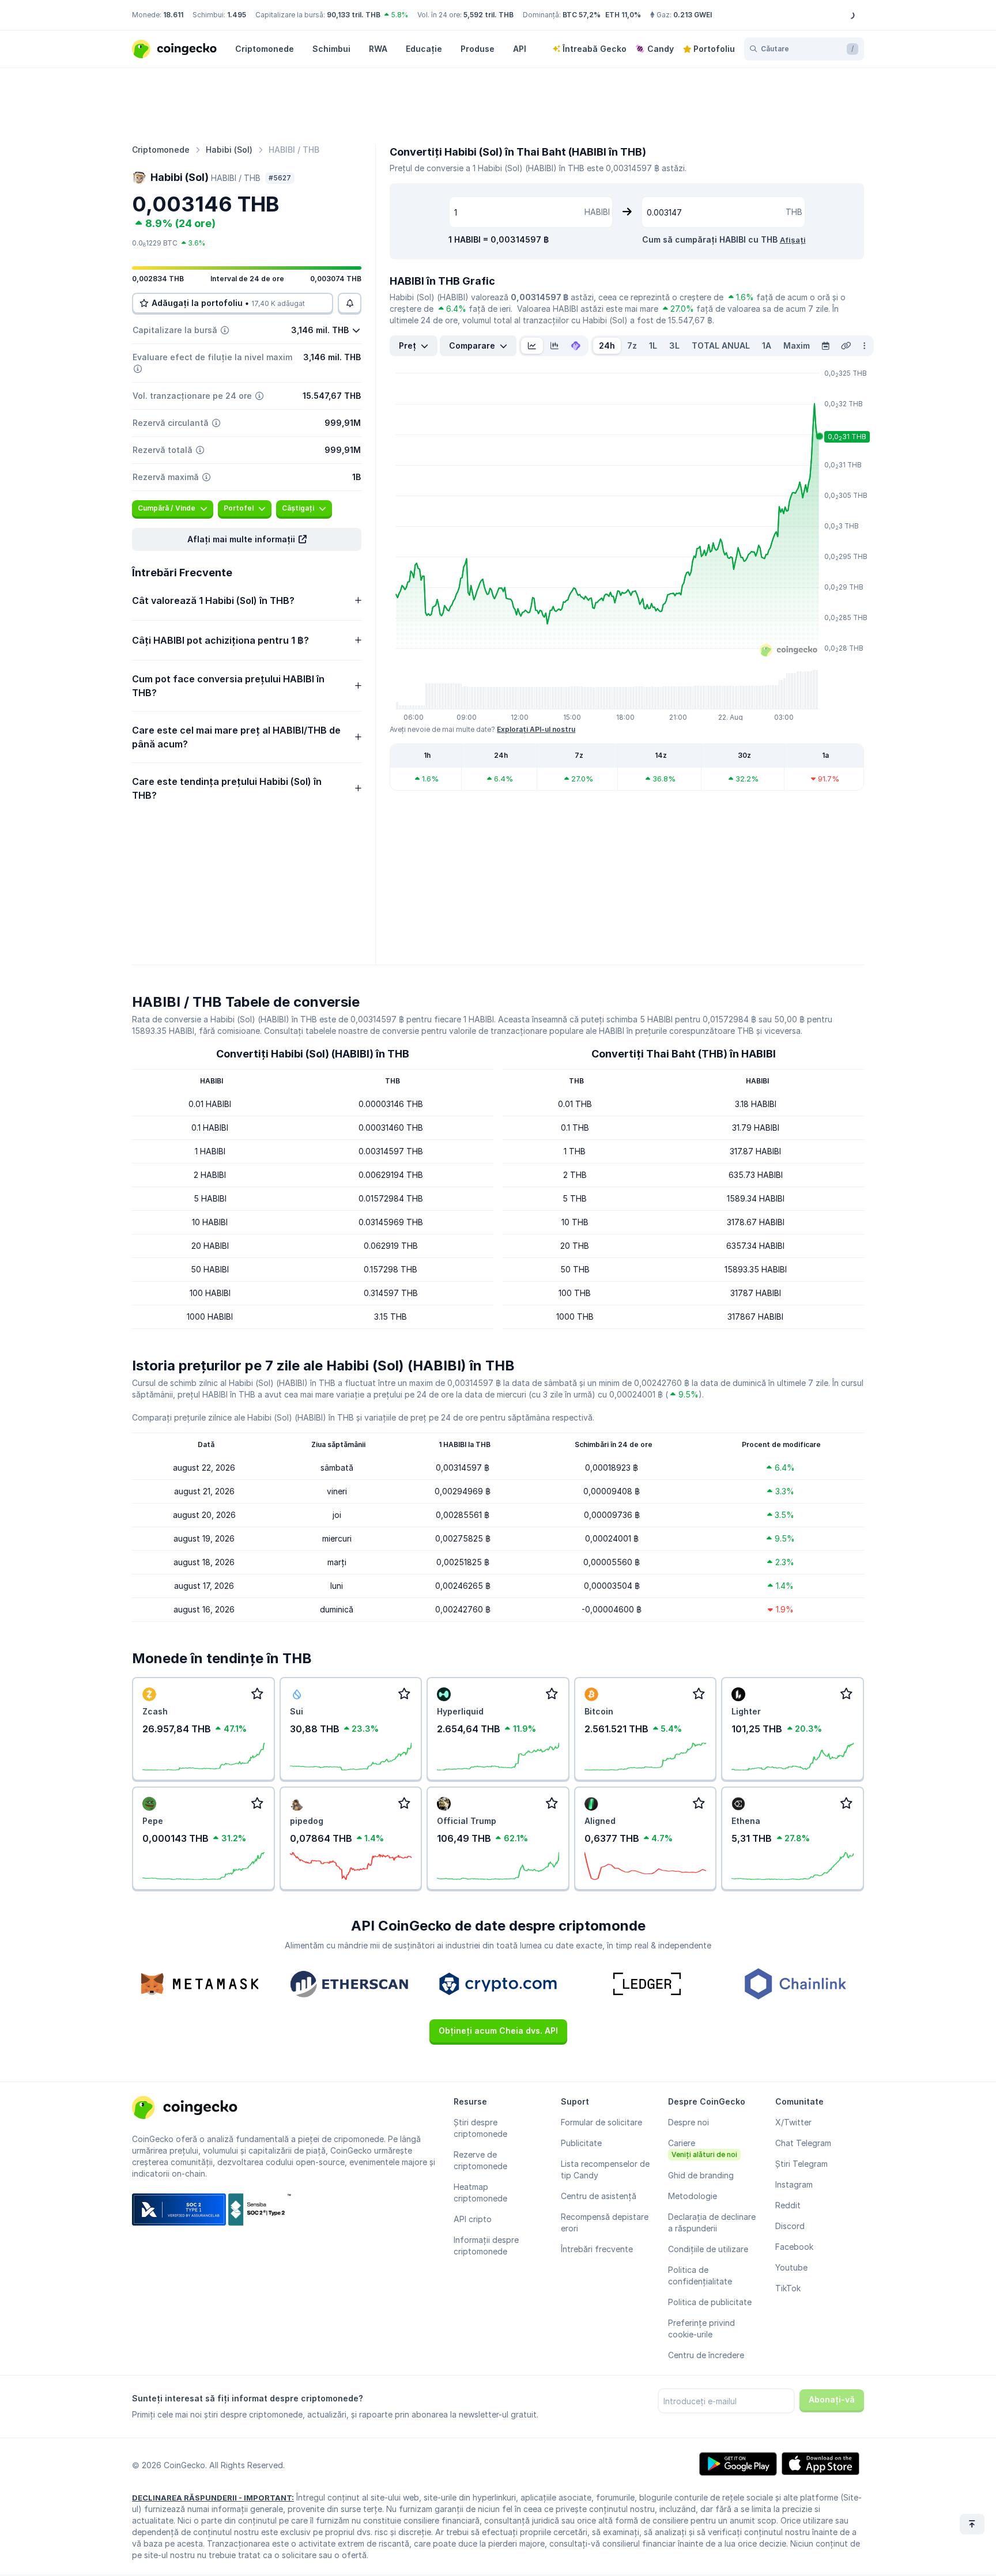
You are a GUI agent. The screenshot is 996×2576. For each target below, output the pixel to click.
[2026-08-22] (825, 346)
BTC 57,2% (582, 15)
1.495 (237, 15)
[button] (247, 539)
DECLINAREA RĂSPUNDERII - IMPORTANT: (213, 2498)
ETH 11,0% (623, 15)
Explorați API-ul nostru (536, 729)
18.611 (173, 15)
